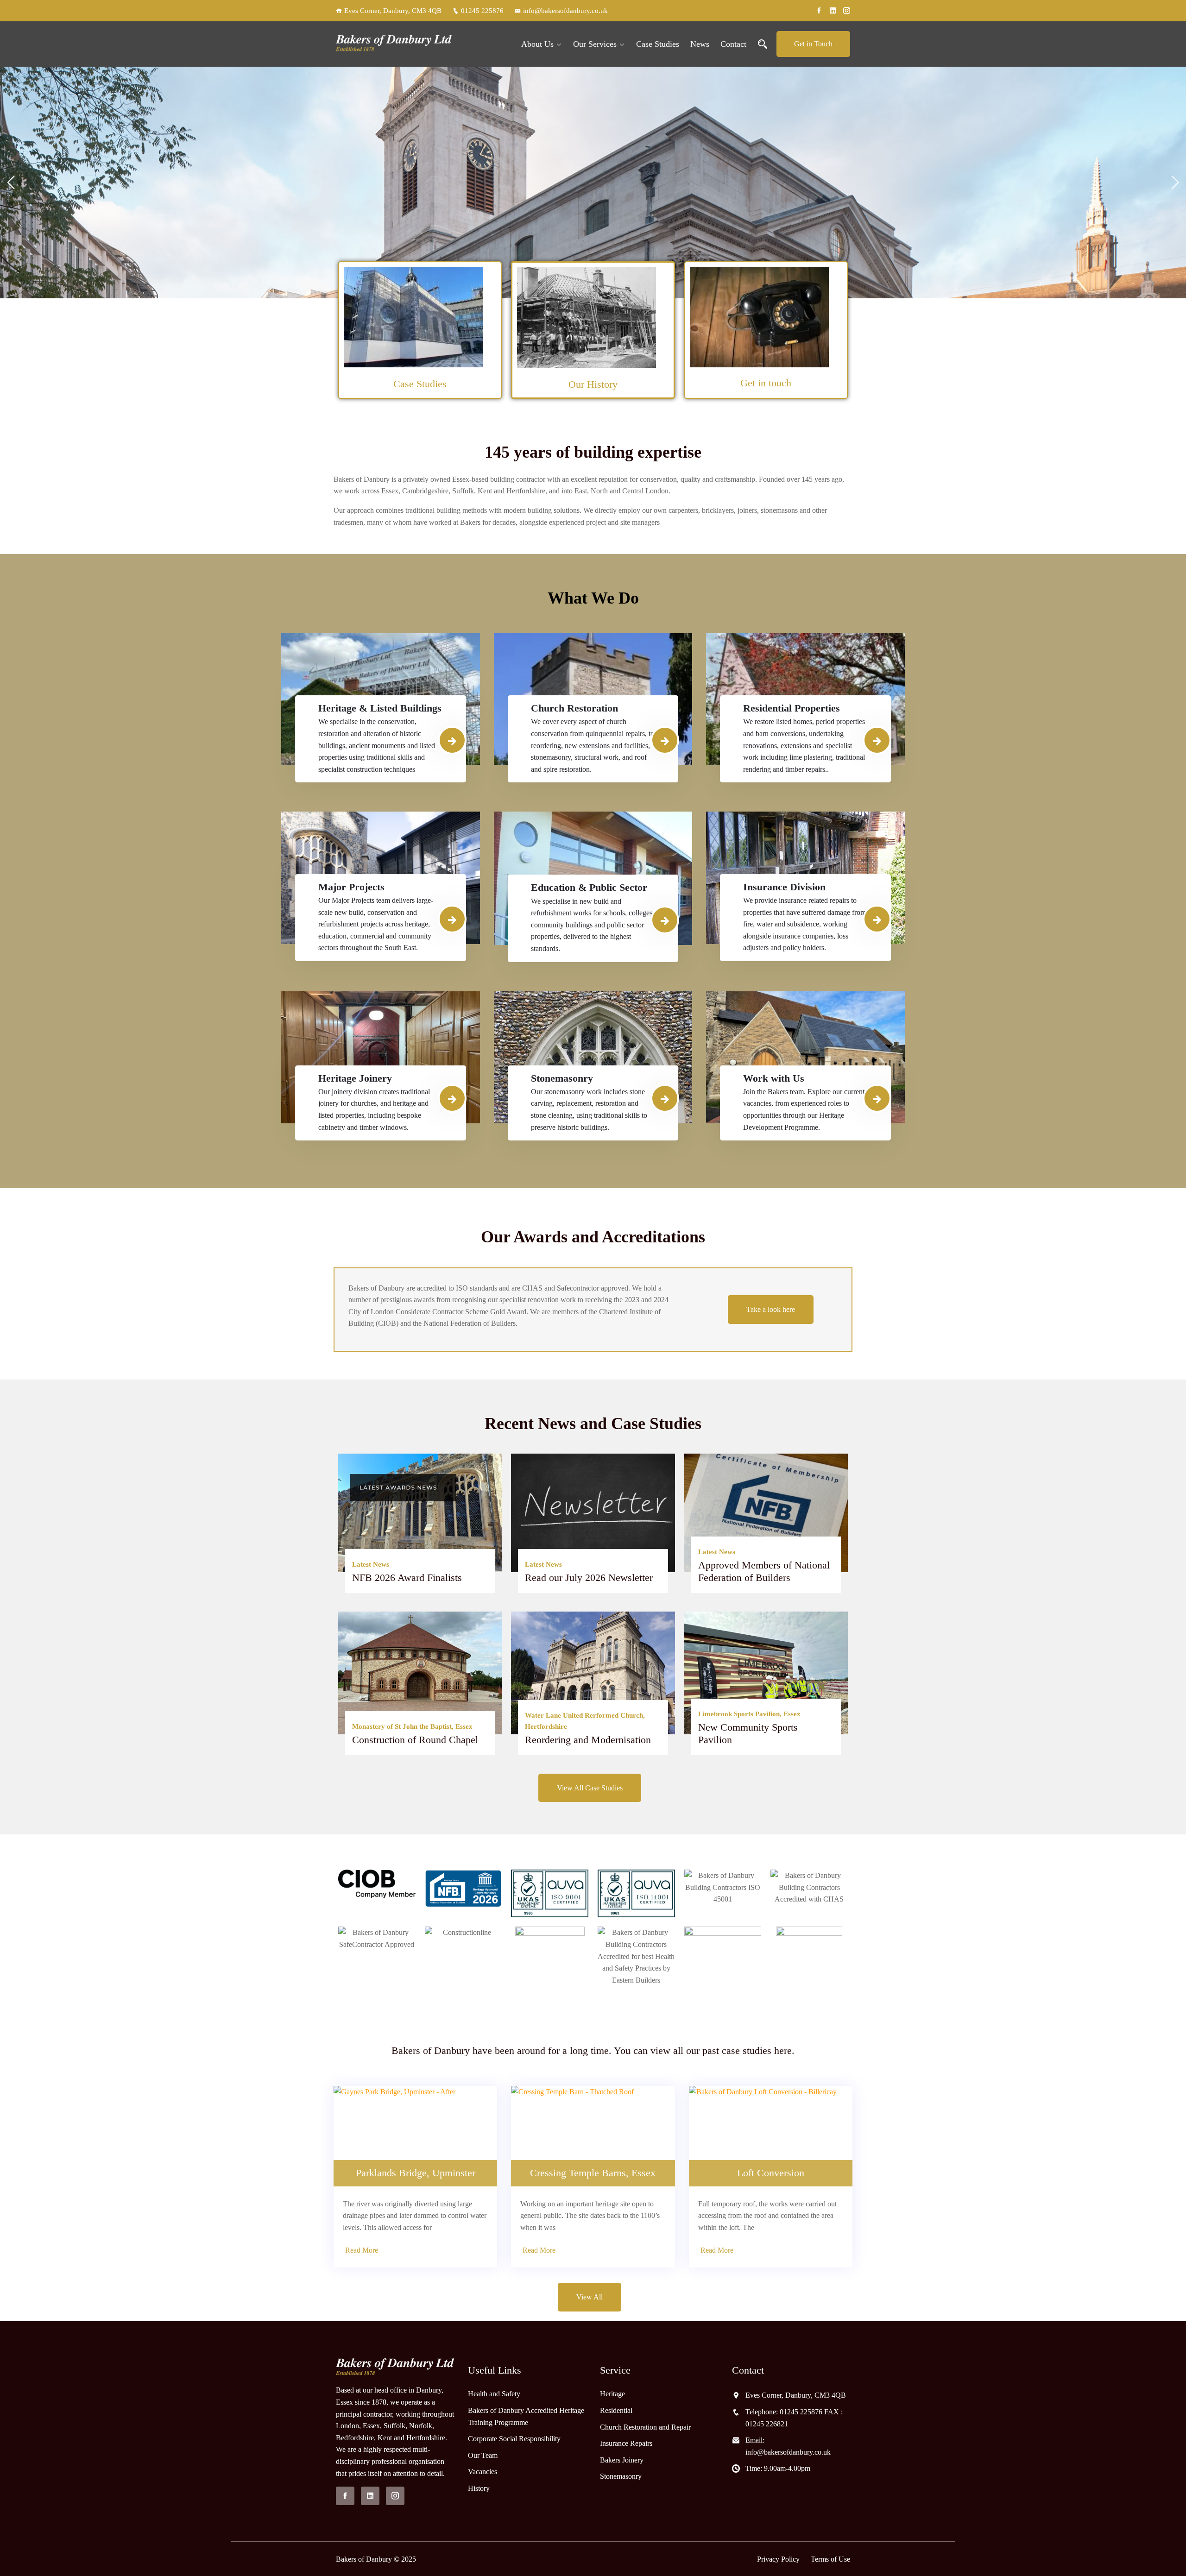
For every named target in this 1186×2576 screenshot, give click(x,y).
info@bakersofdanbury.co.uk (565, 11)
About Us (537, 44)
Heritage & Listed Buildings (380, 708)
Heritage (612, 2394)
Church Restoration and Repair (645, 2427)
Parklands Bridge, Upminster (416, 2173)
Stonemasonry (562, 1078)
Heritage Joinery (355, 1078)
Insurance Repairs (626, 2443)
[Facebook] (819, 11)
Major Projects (351, 887)
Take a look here (771, 1309)
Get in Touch (813, 44)
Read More (362, 2250)
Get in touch (766, 383)
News (700, 44)
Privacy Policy (778, 2559)
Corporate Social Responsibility (514, 2439)
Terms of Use (830, 2559)
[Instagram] (847, 11)
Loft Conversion (771, 2173)
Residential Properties (792, 708)
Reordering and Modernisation (588, 1740)
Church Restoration (574, 708)
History (479, 2488)
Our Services (595, 44)
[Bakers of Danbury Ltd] (395, 44)
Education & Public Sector (589, 887)
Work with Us (774, 1078)
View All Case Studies (590, 1788)
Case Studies (658, 44)
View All (590, 2297)
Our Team (483, 2455)
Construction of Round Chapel (415, 1740)
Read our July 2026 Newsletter (589, 1578)
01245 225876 (482, 11)
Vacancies (483, 2472)
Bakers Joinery (622, 2459)
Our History (593, 384)
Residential (616, 2410)
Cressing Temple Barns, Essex (593, 2173)
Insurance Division (784, 887)
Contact (733, 44)
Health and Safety (494, 2394)
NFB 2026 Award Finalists (407, 1578)
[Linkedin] (833, 11)
